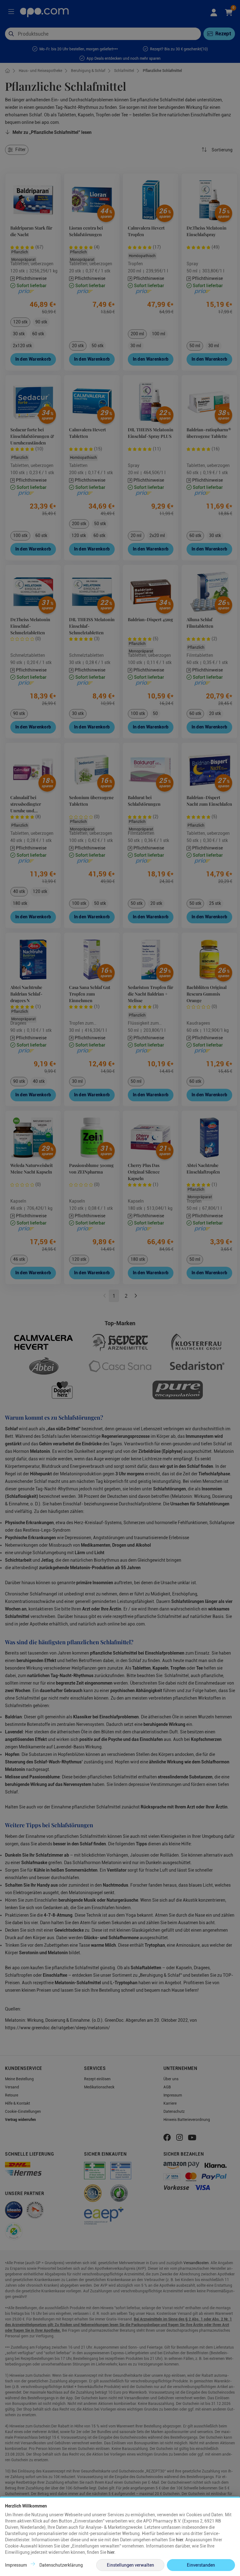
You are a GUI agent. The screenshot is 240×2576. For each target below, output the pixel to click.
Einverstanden (201, 2565)
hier (180, 2540)
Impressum (16, 2565)
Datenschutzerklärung (61, 2565)
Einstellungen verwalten (130, 2565)
